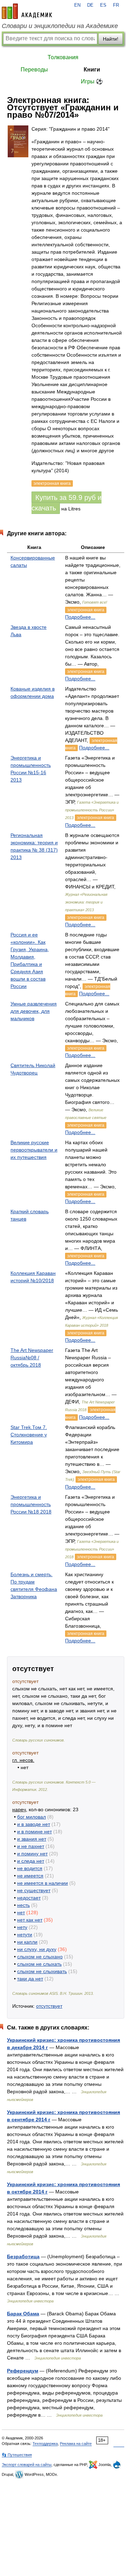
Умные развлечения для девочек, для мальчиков (34, 1011)
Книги (92, 70)
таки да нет (30, 1979)
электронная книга (86, 610)
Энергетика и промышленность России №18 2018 (31, 1504)
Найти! (111, 39)
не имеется (30, 1876)
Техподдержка (45, 2444)
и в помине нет (34, 1832)
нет (21, 1912)
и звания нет (32, 1839)
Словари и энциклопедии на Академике (60, 26)
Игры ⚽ (92, 81)
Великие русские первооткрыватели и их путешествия (34, 1150)
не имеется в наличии (43, 1883)
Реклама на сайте (76, 2444)
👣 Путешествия (17, 2455)
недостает (29, 1898)
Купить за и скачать (66, 503)
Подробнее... (80, 617)
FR (116, 5)
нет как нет (30, 1920)
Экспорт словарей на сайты (27, 2465)
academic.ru (27, 11)
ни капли (27, 1942)
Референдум (23, 2371)
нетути (25, 1935)
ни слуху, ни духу (37, 1949)
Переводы (34, 70)
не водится (30, 1868)
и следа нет (31, 1861)
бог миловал (31, 1817)
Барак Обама (23, 2314)
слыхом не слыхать (39, 1964)
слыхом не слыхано (40, 1957)
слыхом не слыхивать (42, 1971)
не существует (34, 1890)
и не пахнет (31, 1846)
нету (22, 1927)
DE (90, 5)
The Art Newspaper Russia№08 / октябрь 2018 (32, 1358)
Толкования (63, 57)
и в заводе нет (34, 1824)
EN (77, 5)
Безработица (23, 2256)
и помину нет (32, 1854)
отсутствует (49, 2006)
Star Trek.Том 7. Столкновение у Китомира (29, 1435)
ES (103, 5)
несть (23, 1905)
